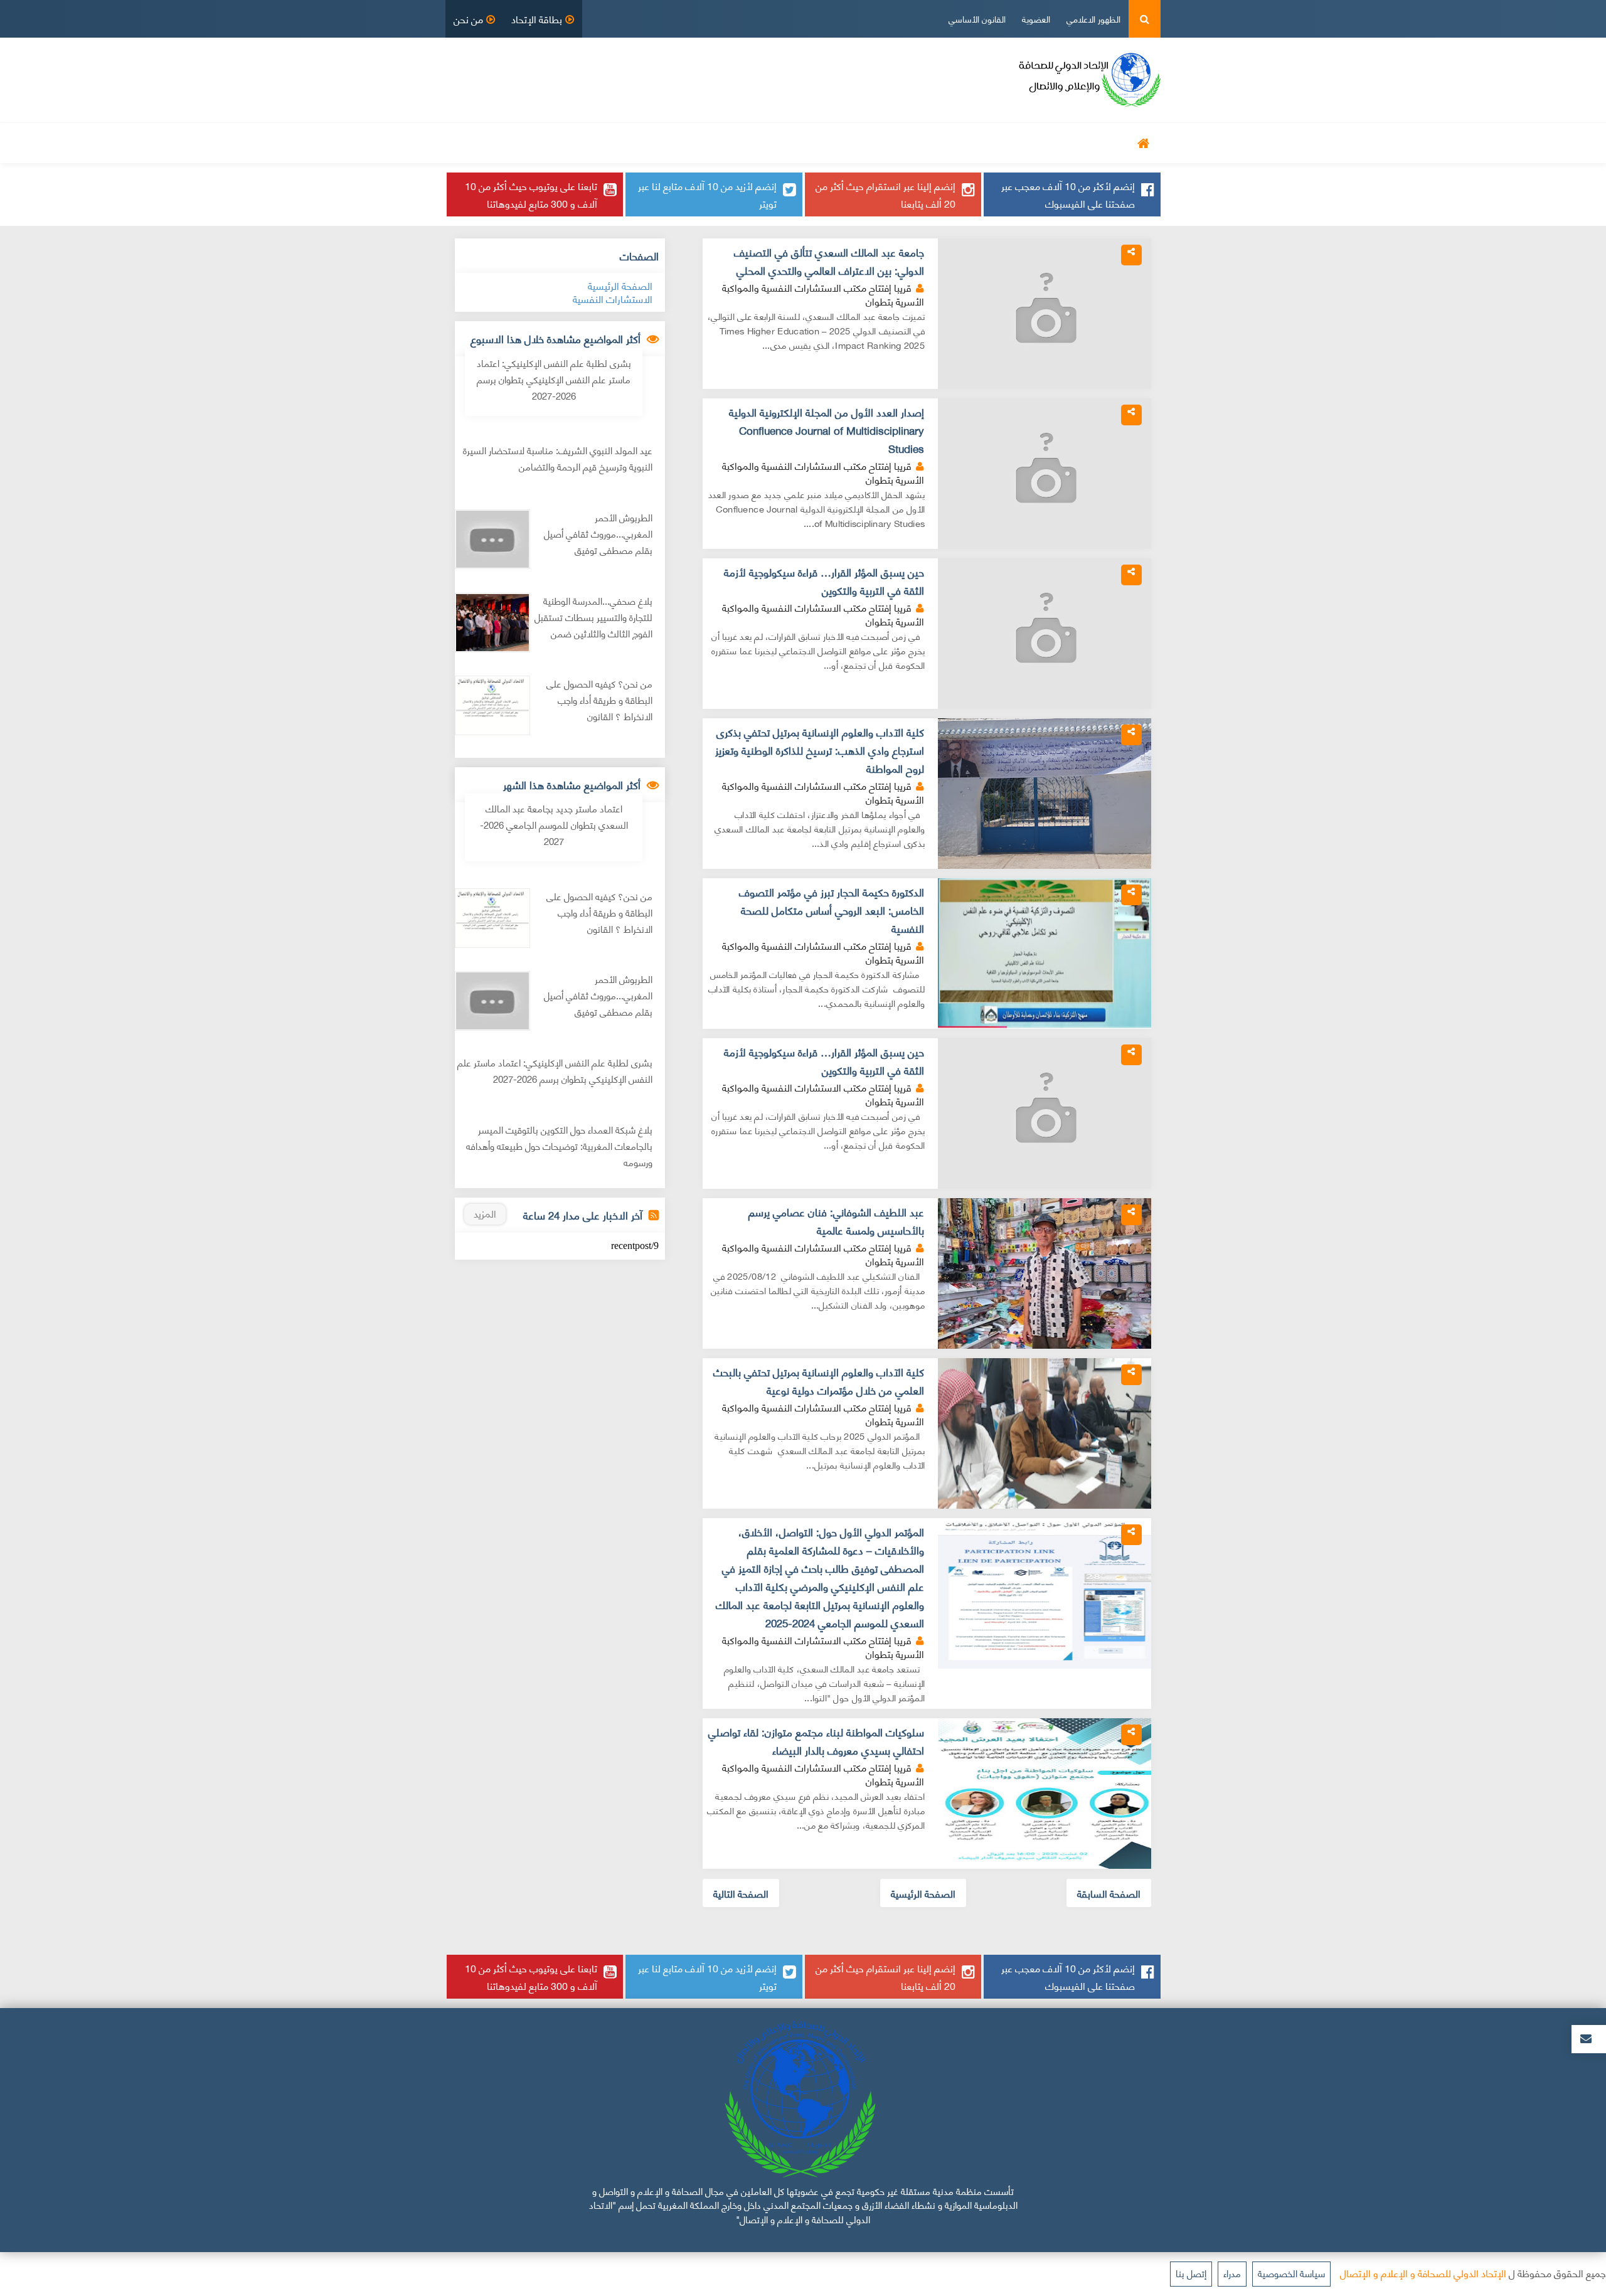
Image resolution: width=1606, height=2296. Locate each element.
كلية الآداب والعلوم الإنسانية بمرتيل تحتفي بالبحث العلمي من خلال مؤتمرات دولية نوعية (819, 1381)
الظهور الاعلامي (1093, 19)
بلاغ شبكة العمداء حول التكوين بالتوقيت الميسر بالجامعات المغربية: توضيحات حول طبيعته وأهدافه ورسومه (559, 1146)
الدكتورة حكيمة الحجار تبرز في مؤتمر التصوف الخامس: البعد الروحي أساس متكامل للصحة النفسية (832, 910)
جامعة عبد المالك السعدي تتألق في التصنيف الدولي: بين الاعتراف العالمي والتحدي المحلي (829, 261)
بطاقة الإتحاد (537, 19)
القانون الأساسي (977, 19)
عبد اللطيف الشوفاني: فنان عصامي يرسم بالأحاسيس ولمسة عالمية (836, 1221)
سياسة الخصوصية (1291, 2273)
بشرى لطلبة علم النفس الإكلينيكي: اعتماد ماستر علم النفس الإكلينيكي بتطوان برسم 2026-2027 (554, 379)
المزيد (485, 1213)
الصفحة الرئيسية (923, 1893)
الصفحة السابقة (1109, 1893)
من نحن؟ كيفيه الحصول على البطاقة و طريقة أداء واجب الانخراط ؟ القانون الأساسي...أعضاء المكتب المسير (593, 708)
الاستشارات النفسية (613, 298)
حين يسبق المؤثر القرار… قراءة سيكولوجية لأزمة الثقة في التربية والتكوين (824, 581)
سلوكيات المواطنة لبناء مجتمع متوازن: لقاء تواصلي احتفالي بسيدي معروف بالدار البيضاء (816, 1741)
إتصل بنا (1191, 2273)
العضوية (1036, 19)
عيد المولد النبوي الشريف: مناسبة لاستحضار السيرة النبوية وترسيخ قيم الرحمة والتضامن (558, 458)
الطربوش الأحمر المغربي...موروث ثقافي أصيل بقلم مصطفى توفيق (598, 534)
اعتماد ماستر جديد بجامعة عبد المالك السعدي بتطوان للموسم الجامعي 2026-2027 (554, 824)
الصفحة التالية (741, 1893)
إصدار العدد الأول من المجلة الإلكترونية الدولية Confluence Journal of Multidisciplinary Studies (827, 430)
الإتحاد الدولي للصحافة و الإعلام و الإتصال (1423, 2272)
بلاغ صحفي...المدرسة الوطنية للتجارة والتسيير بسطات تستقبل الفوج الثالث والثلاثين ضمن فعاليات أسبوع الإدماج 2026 (593, 625)
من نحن (468, 19)
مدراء (1232, 2273)
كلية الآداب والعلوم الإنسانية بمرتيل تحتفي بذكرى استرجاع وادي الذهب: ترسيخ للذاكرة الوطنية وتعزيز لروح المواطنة (820, 750)
